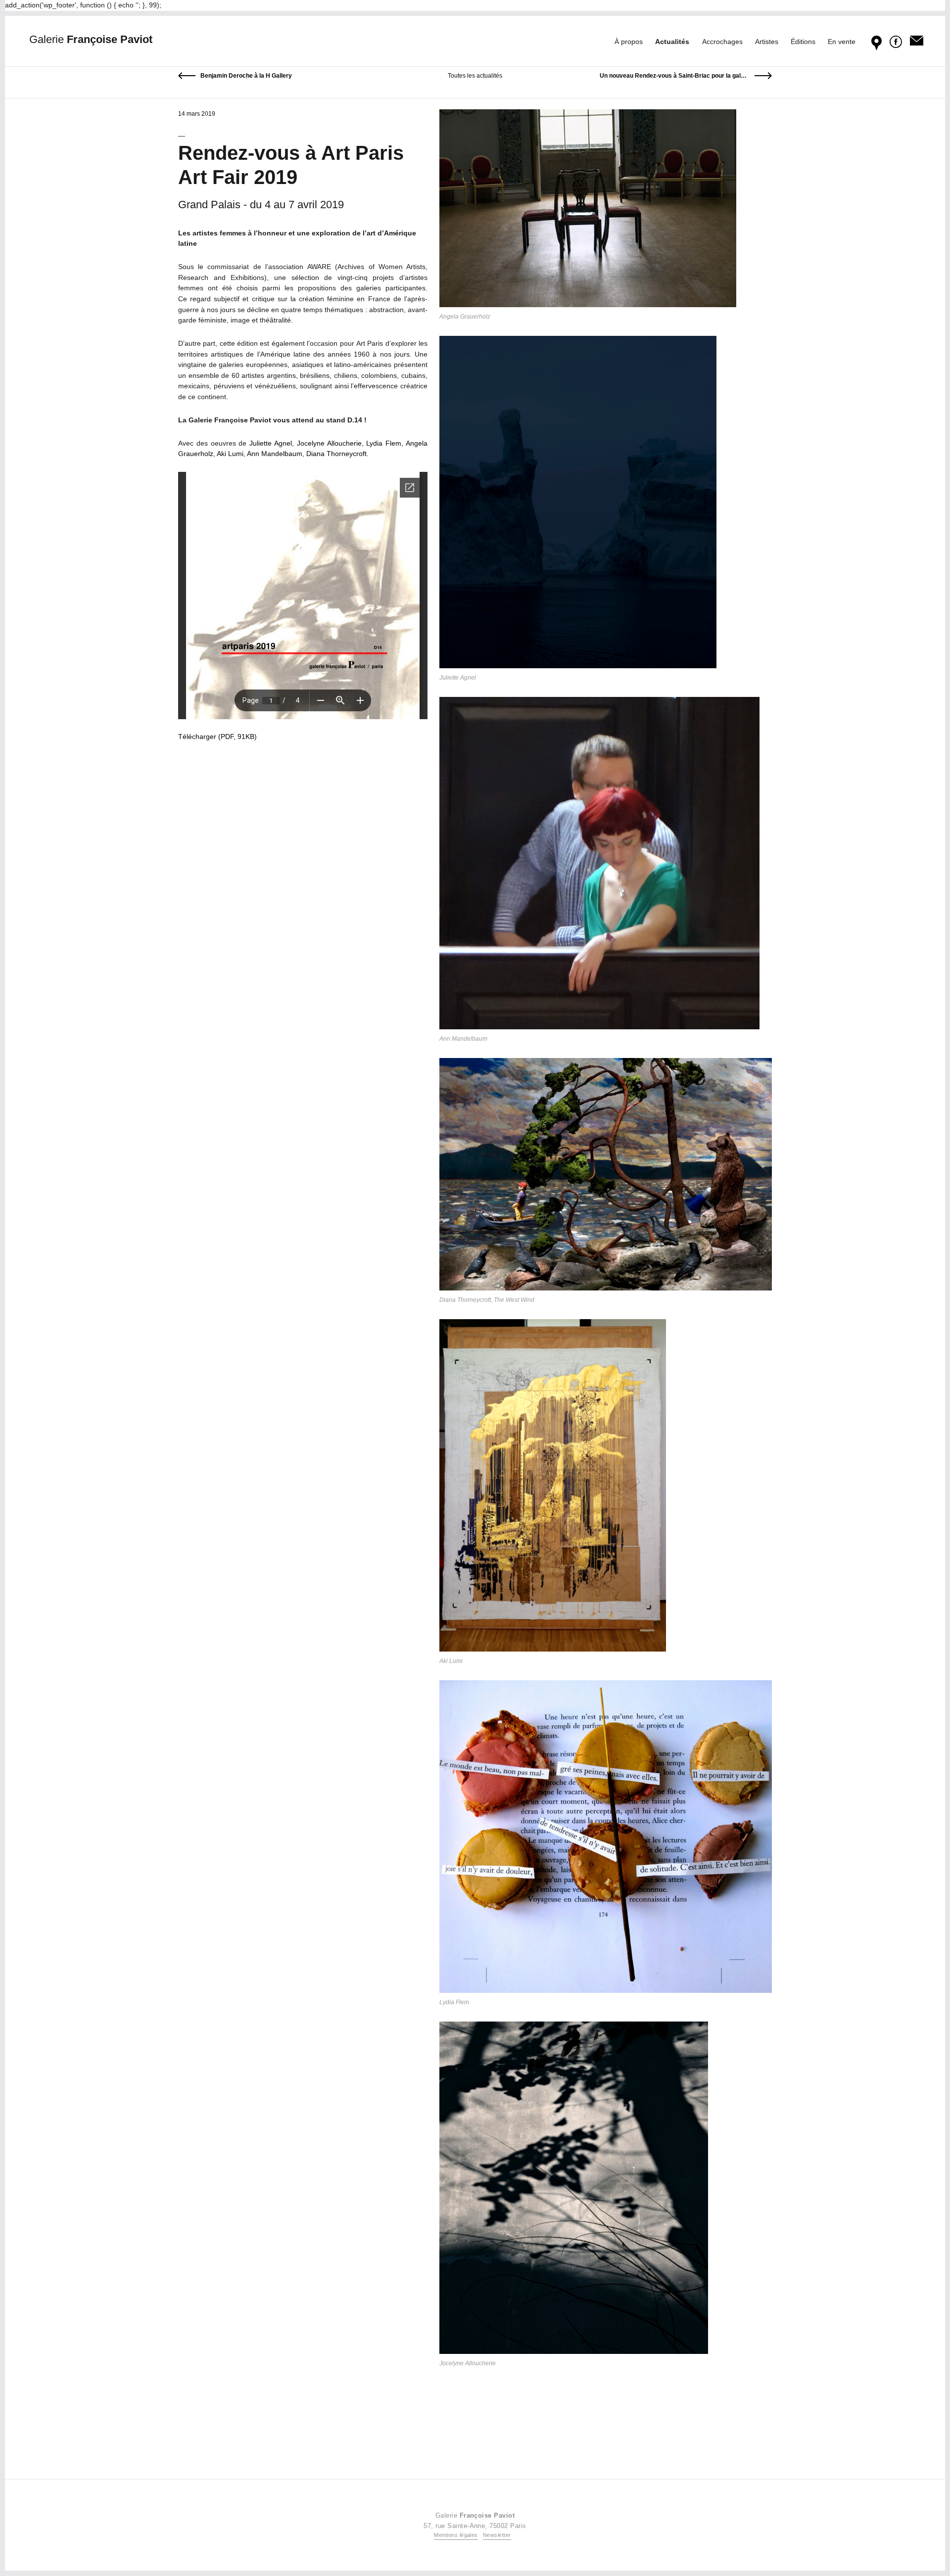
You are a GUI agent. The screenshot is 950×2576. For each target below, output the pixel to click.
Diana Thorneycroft (336, 454)
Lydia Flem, (385, 443)
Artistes (767, 42)
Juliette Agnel (271, 443)
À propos (629, 42)
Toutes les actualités (475, 76)
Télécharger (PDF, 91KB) (217, 736)
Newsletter (497, 2535)
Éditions (803, 42)
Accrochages (722, 42)
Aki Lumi (230, 454)
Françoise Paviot (91, 39)
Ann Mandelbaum (275, 454)
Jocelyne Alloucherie (329, 443)
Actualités (672, 42)
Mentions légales (456, 2535)
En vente (842, 42)
